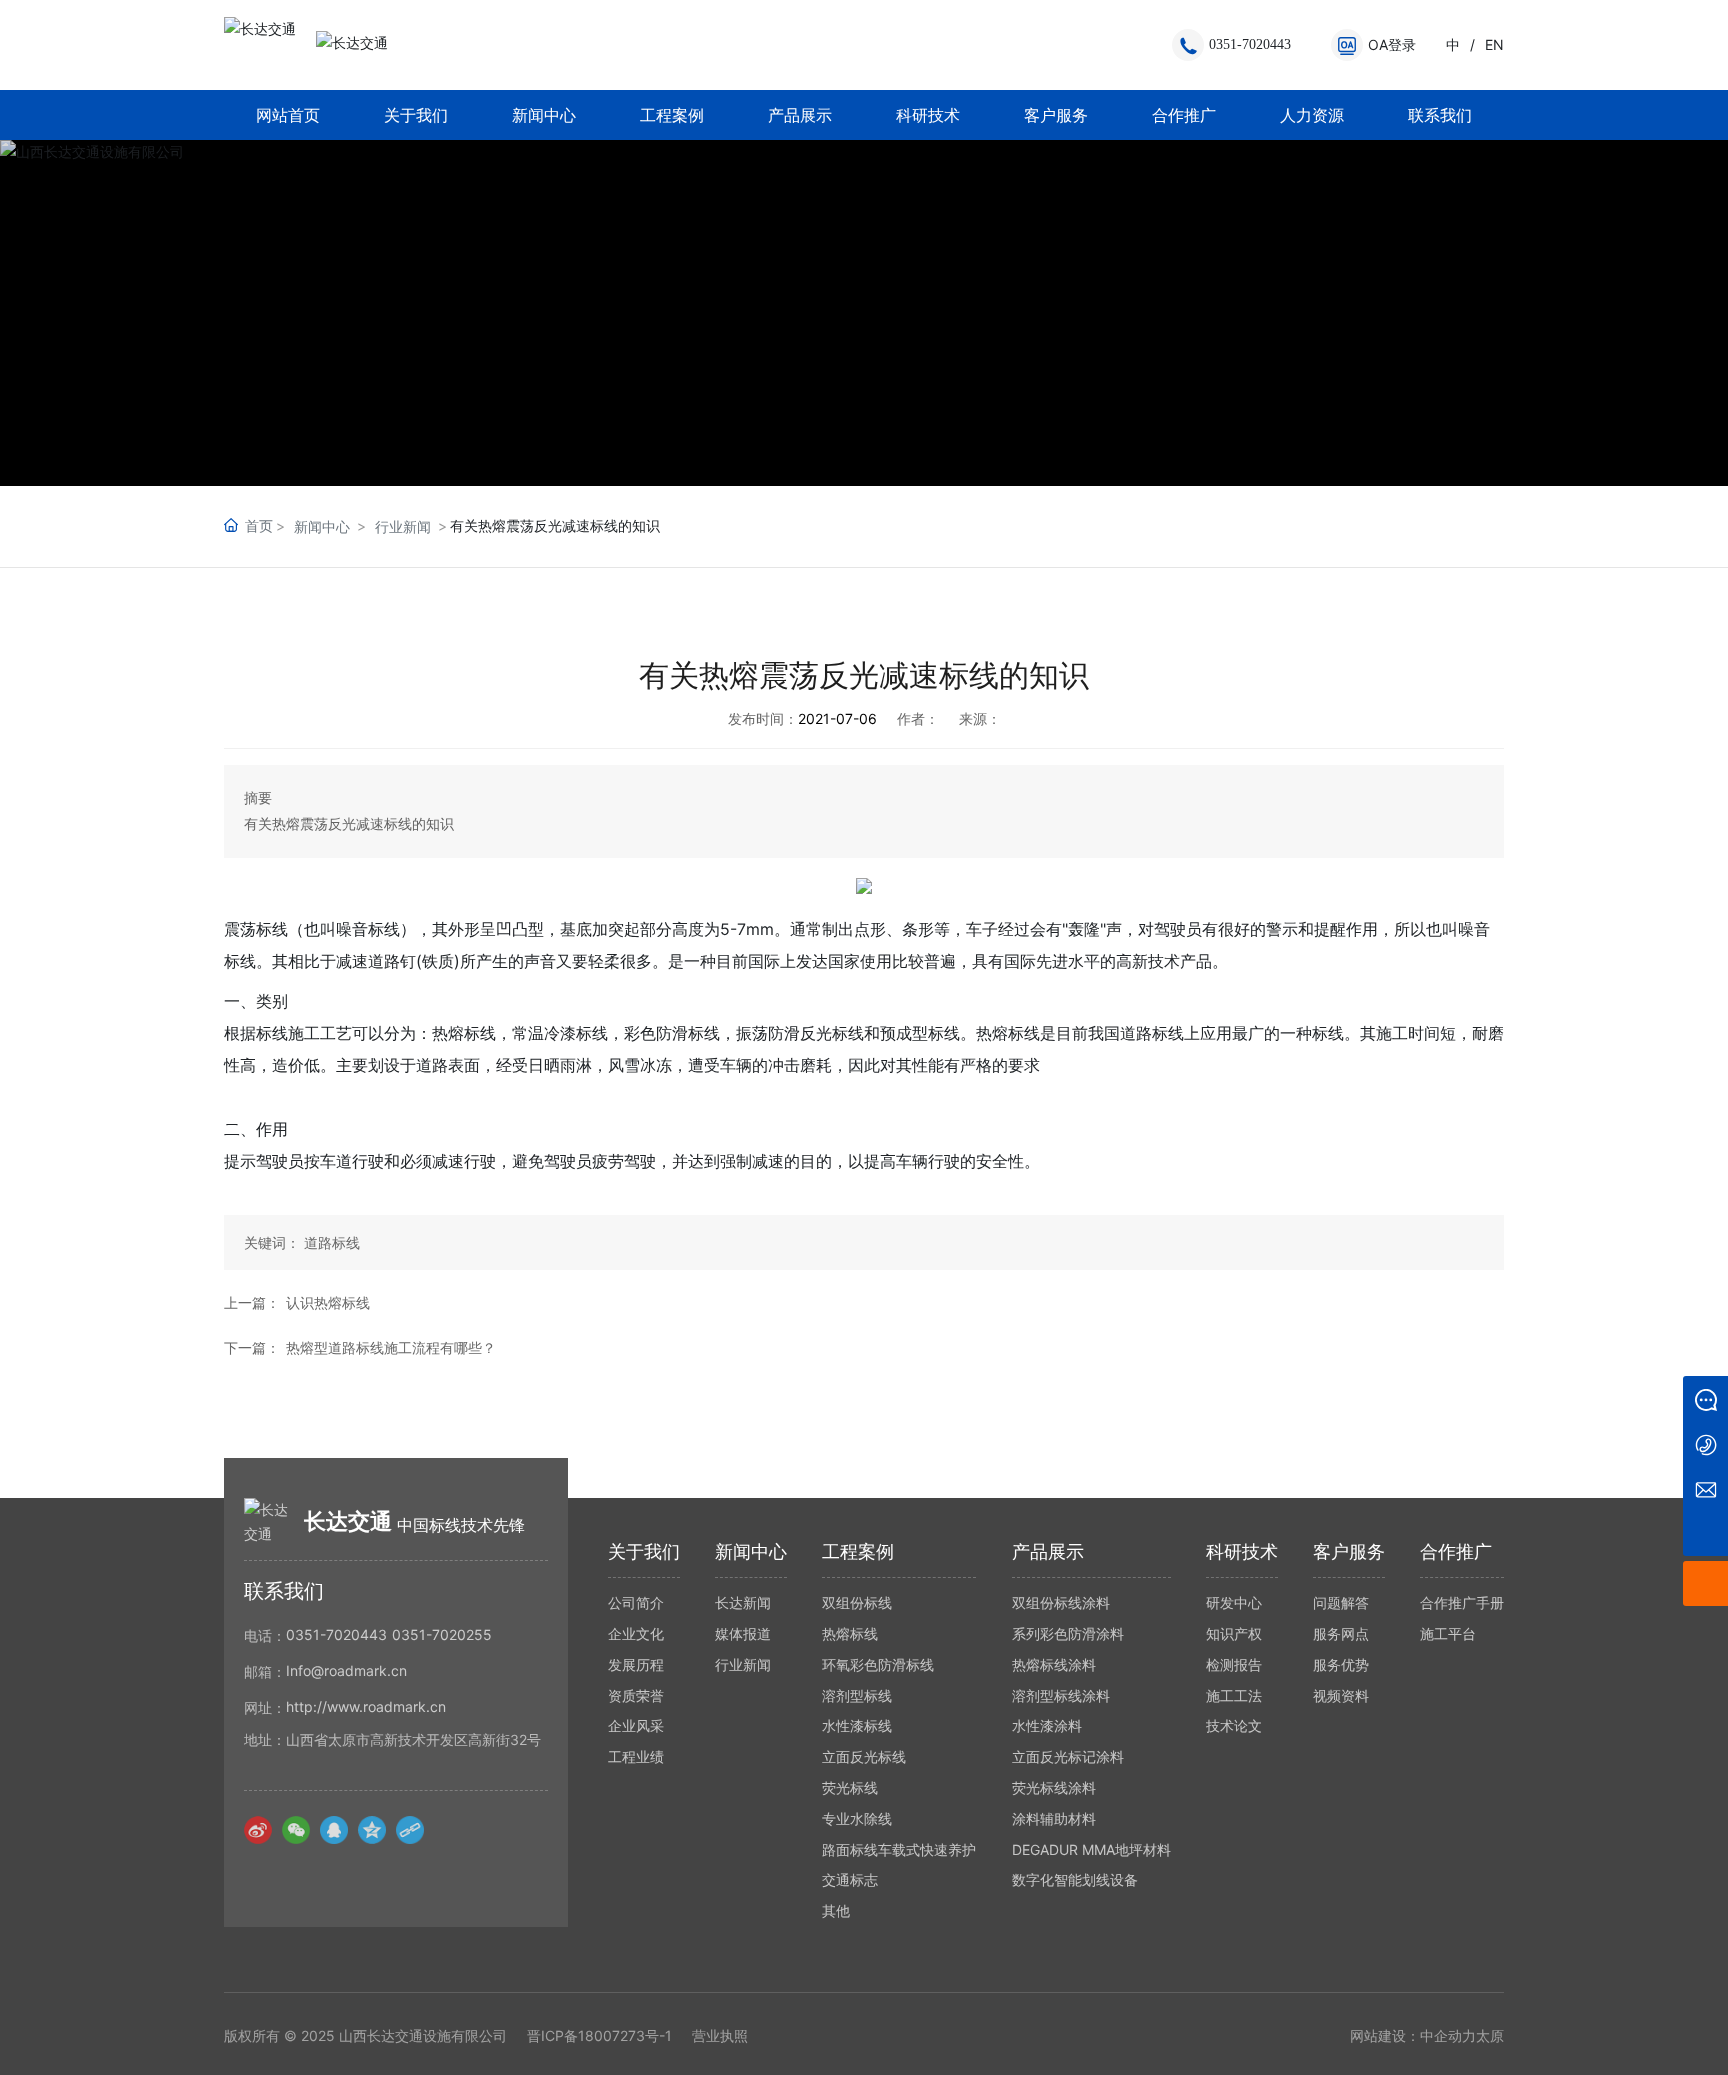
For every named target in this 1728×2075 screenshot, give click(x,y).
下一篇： (252, 1347)
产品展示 (800, 115)
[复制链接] (410, 1830)
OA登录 (1392, 44)
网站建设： (1385, 2035)
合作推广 (1184, 115)
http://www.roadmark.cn (366, 1706)
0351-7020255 (442, 1634)
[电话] (1705, 1443)
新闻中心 (544, 115)
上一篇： (252, 1302)
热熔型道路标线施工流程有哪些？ (391, 1347)
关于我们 (416, 115)
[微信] (296, 1830)
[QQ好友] (334, 1830)
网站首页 (288, 115)
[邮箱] (1705, 1488)
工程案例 (672, 115)
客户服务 (1056, 115)
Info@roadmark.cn (346, 1670)
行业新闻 (403, 526)
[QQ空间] (372, 1830)
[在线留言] (1705, 1398)
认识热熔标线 (328, 1302)
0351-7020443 (1250, 44)
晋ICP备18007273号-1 (599, 2036)
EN (1494, 44)
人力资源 (1312, 115)
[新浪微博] (258, 1830)
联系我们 (1440, 115)
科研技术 (928, 115)
